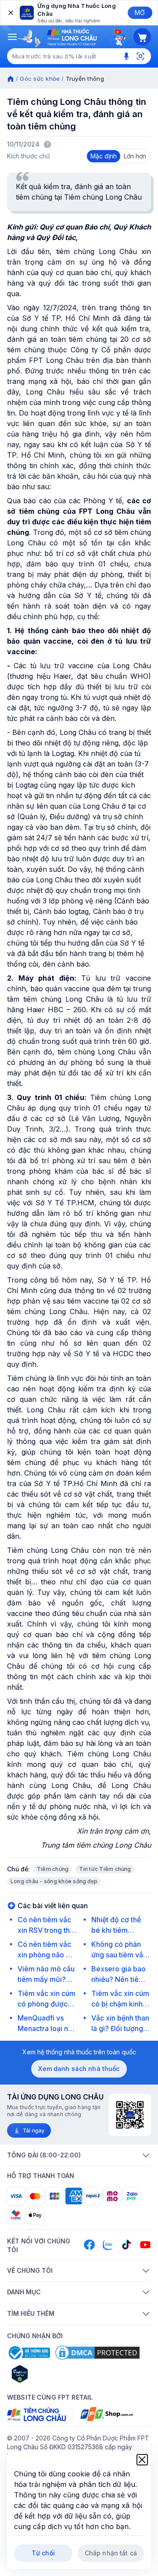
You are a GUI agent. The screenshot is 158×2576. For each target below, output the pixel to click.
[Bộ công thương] (29, 2353)
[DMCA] (97, 2353)
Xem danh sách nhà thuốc (79, 2069)
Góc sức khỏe (40, 79)
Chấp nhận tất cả (111, 2553)
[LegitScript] (51, 2374)
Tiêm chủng (53, 1869)
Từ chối (43, 2553)
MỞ (140, 13)
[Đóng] (10, 13)
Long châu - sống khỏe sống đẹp (54, 1881)
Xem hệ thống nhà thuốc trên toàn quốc (79, 2052)
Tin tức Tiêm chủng (105, 1869)
